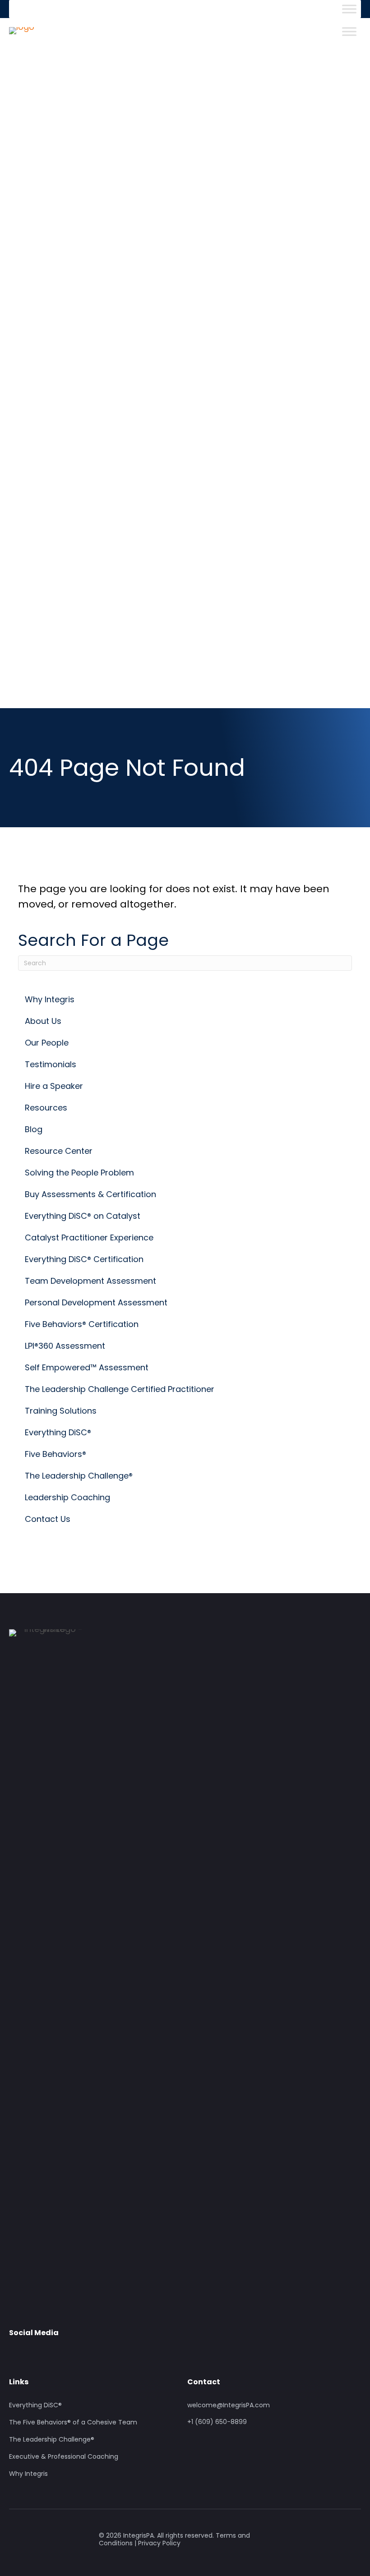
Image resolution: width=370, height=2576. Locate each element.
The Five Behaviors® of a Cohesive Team (73, 2423)
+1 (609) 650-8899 (217, 2422)
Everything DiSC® (35, 2405)
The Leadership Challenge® (52, 2440)
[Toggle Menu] (349, 9)
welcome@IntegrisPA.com (229, 2405)
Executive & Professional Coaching (64, 2457)
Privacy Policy (159, 2543)
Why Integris (28, 2474)
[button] (16, 2353)
